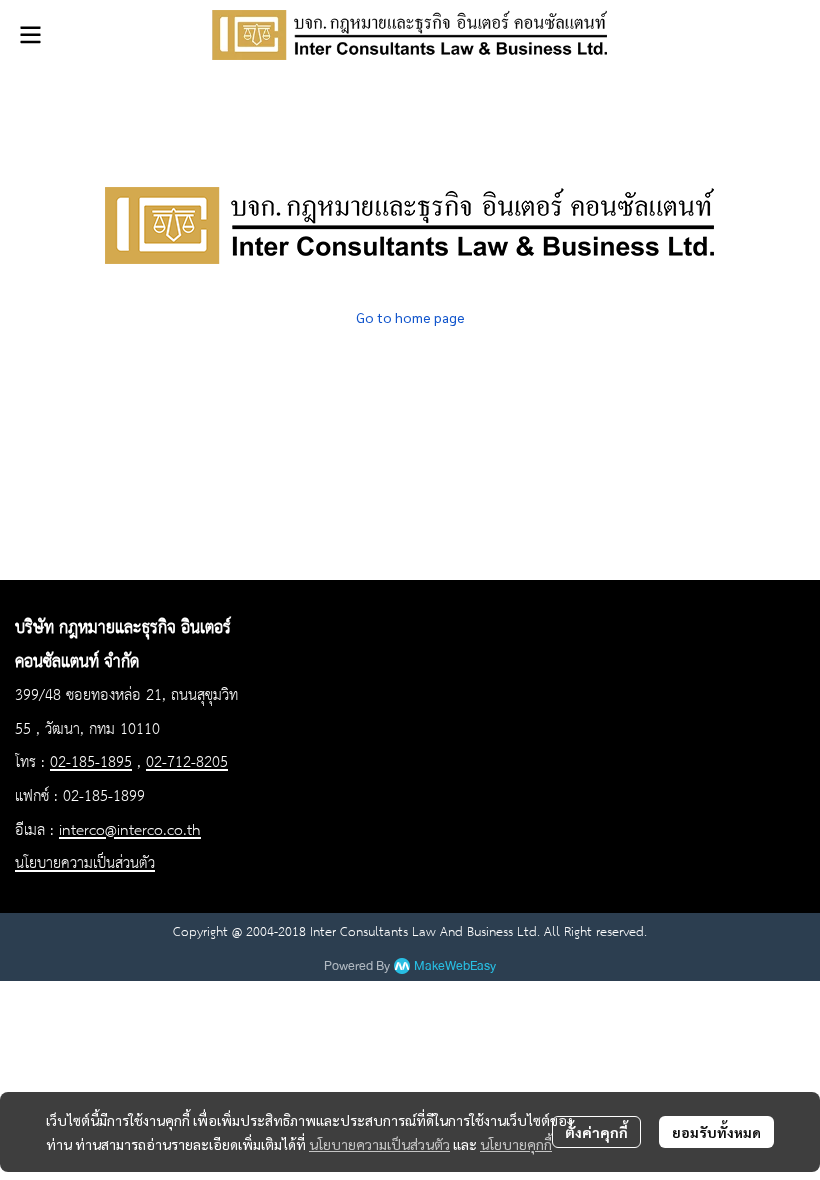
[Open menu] (30, 35)
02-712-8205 (187, 763)
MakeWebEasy (455, 966)
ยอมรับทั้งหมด (716, 1132)
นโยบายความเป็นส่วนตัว (379, 1144)
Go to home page (410, 317)
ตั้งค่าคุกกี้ (596, 1132)
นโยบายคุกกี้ (516, 1144)
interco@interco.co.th (130, 831)
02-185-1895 (91, 763)
